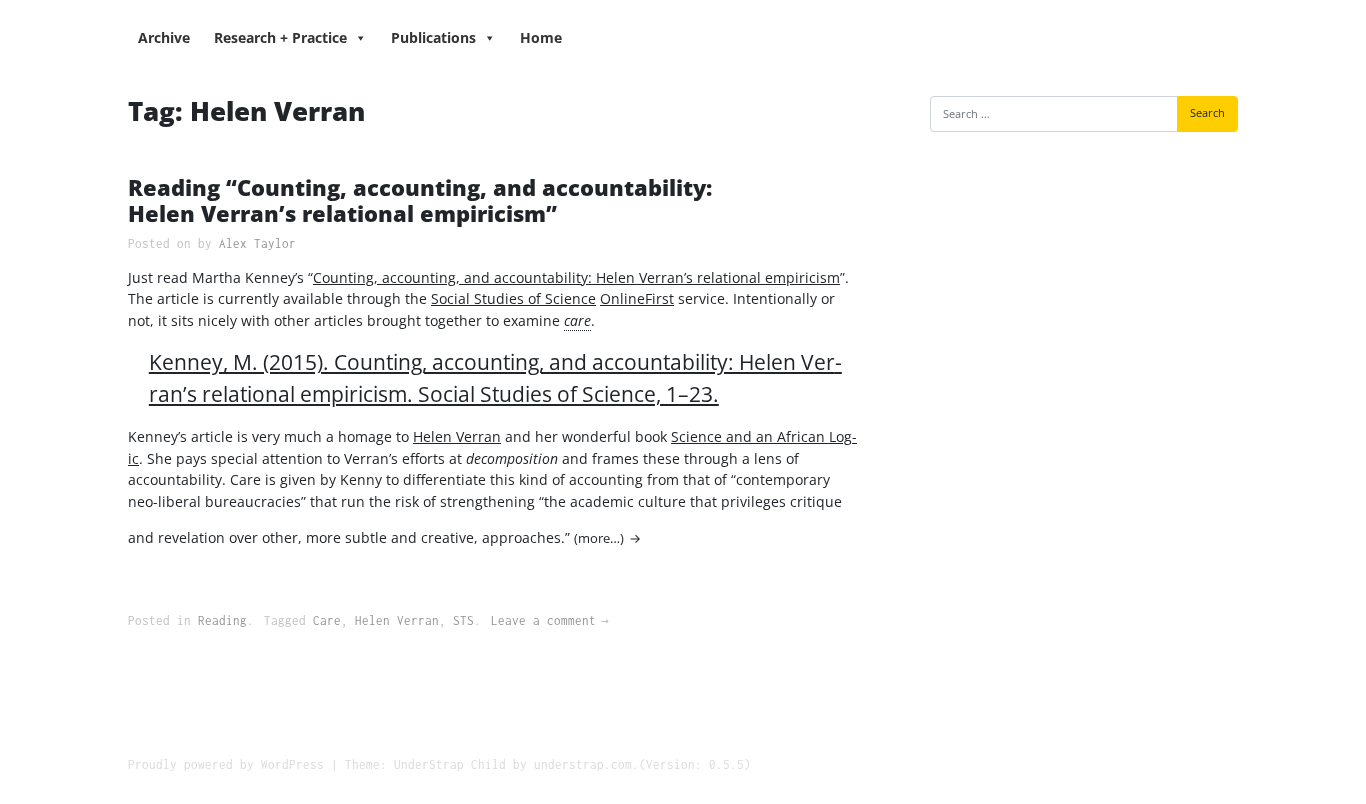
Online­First (637, 298)
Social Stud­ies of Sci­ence (513, 298)
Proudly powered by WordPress (226, 764)
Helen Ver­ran (457, 436)
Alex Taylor (257, 243)
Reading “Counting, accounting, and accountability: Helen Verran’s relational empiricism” (420, 200)
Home (541, 37)
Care (327, 620)
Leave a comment (543, 620)
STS (463, 620)
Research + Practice (280, 37)
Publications (433, 37)
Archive (164, 37)
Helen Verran (397, 620)
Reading (222, 620)
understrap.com (583, 764)
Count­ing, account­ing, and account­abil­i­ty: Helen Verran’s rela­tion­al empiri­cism (576, 277)
